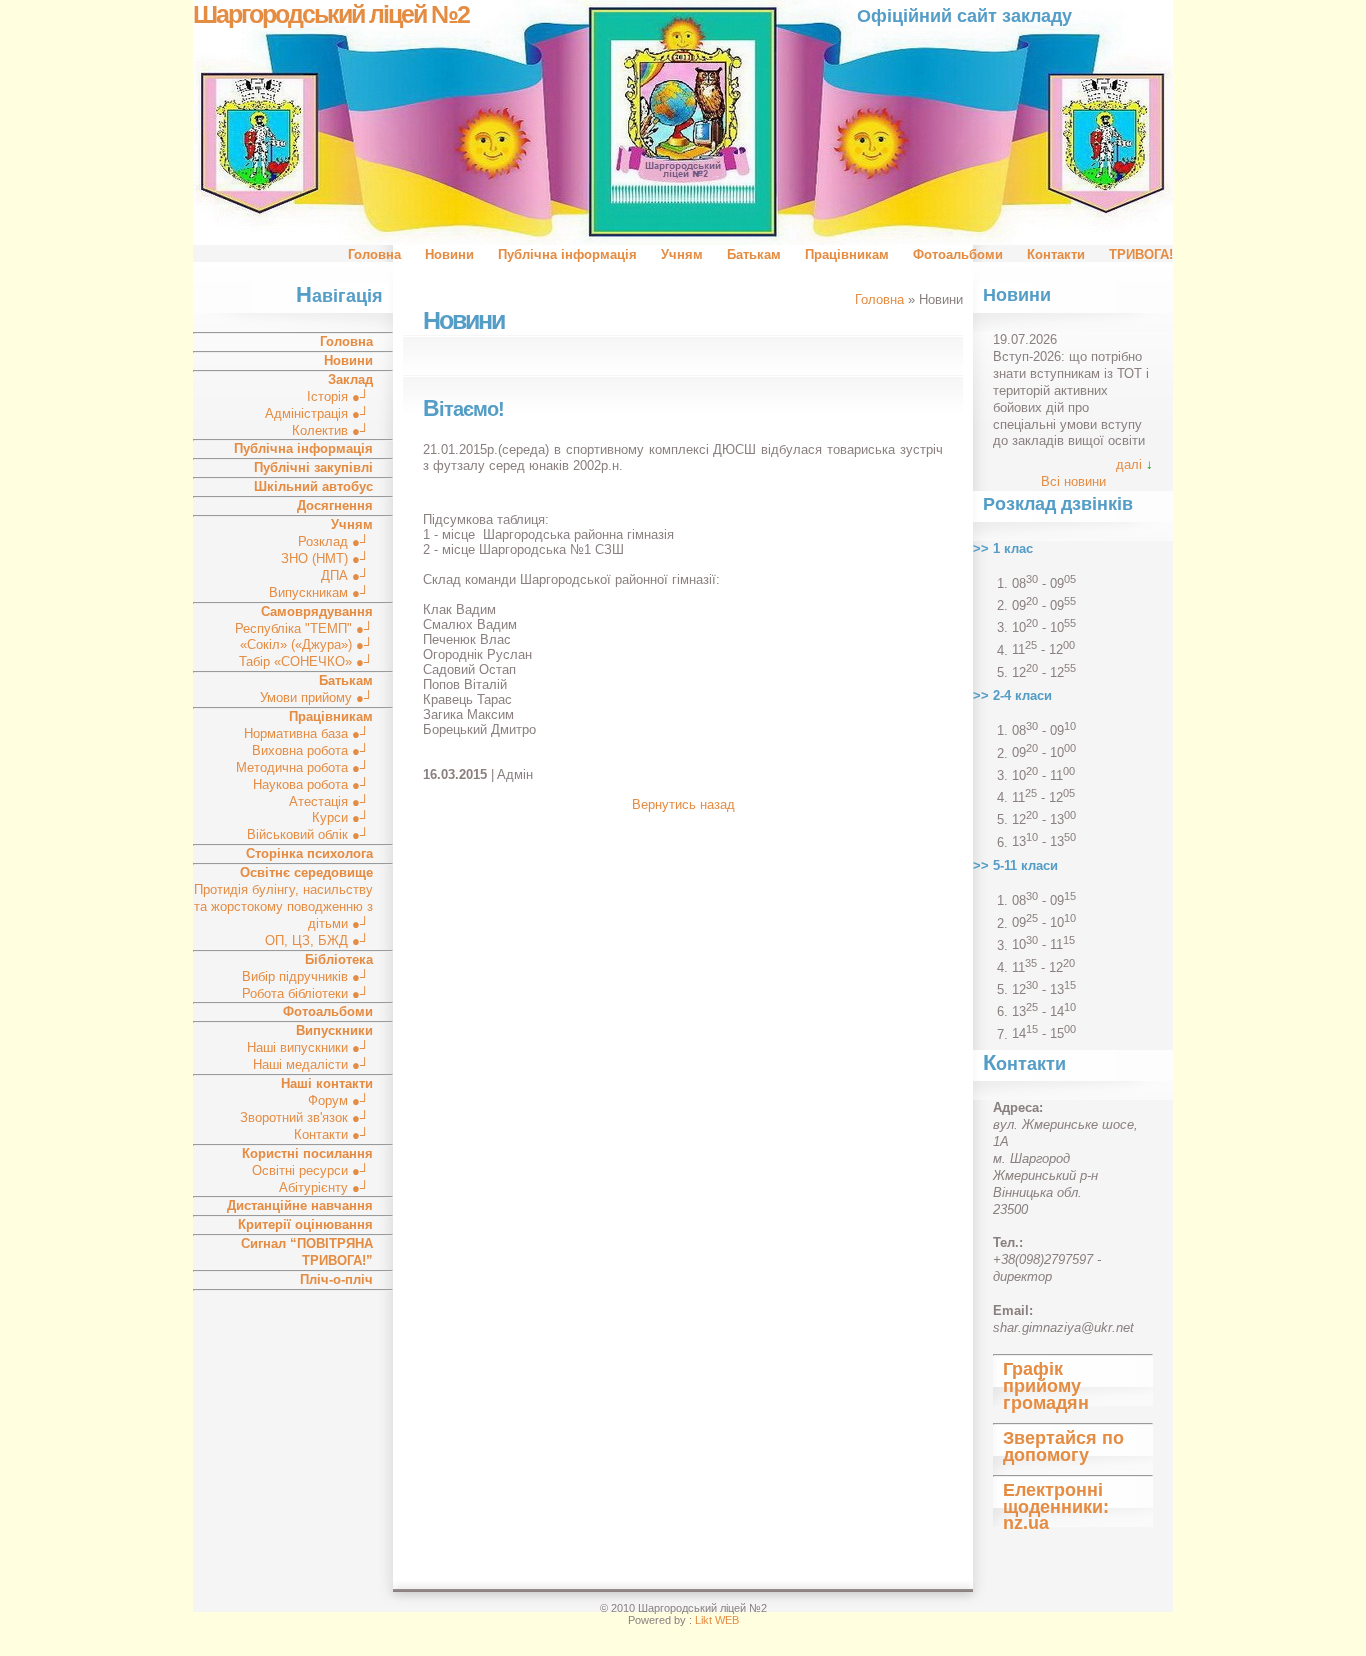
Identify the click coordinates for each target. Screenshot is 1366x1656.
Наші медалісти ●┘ (313, 1064)
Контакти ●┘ (333, 1134)
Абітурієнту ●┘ (326, 1187)
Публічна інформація (567, 254)
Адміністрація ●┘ (319, 413)
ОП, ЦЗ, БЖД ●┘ (319, 940)
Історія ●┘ (340, 396)
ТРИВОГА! (1141, 254)
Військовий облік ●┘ (310, 834)
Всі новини (1073, 481)
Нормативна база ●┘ (308, 733)
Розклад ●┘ (335, 541)
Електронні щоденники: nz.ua (1056, 1507)
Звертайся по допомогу (1063, 1446)
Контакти (1056, 254)
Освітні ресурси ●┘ (312, 1170)
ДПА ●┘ (347, 575)
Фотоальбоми (958, 254)
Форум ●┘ (340, 1100)
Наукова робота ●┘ (313, 784)
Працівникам (847, 254)
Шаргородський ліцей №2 (331, 14)
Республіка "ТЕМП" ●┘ (304, 628)
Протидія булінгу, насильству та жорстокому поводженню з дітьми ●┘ (283, 906)
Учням (682, 254)
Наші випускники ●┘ (310, 1047)
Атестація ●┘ (331, 801)
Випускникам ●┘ (321, 592)
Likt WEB (717, 1620)
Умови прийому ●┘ (316, 697)
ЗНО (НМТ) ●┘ (327, 558)
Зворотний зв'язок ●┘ (306, 1117)
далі (1129, 464)
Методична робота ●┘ (304, 767)
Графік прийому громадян (1046, 1386)
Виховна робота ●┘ (312, 750)
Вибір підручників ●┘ (307, 976)
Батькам (754, 254)
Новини (449, 254)
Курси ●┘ (342, 817)
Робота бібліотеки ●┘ (307, 993)
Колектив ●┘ (332, 430)
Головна (374, 254)
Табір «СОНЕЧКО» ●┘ (306, 661)
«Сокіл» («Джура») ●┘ (306, 644)
